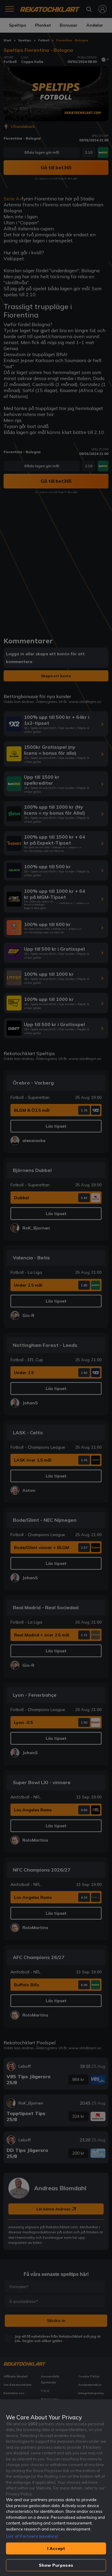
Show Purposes (56, 2565)
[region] (56, 2488)
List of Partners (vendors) (32, 2536)
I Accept (56, 2548)
